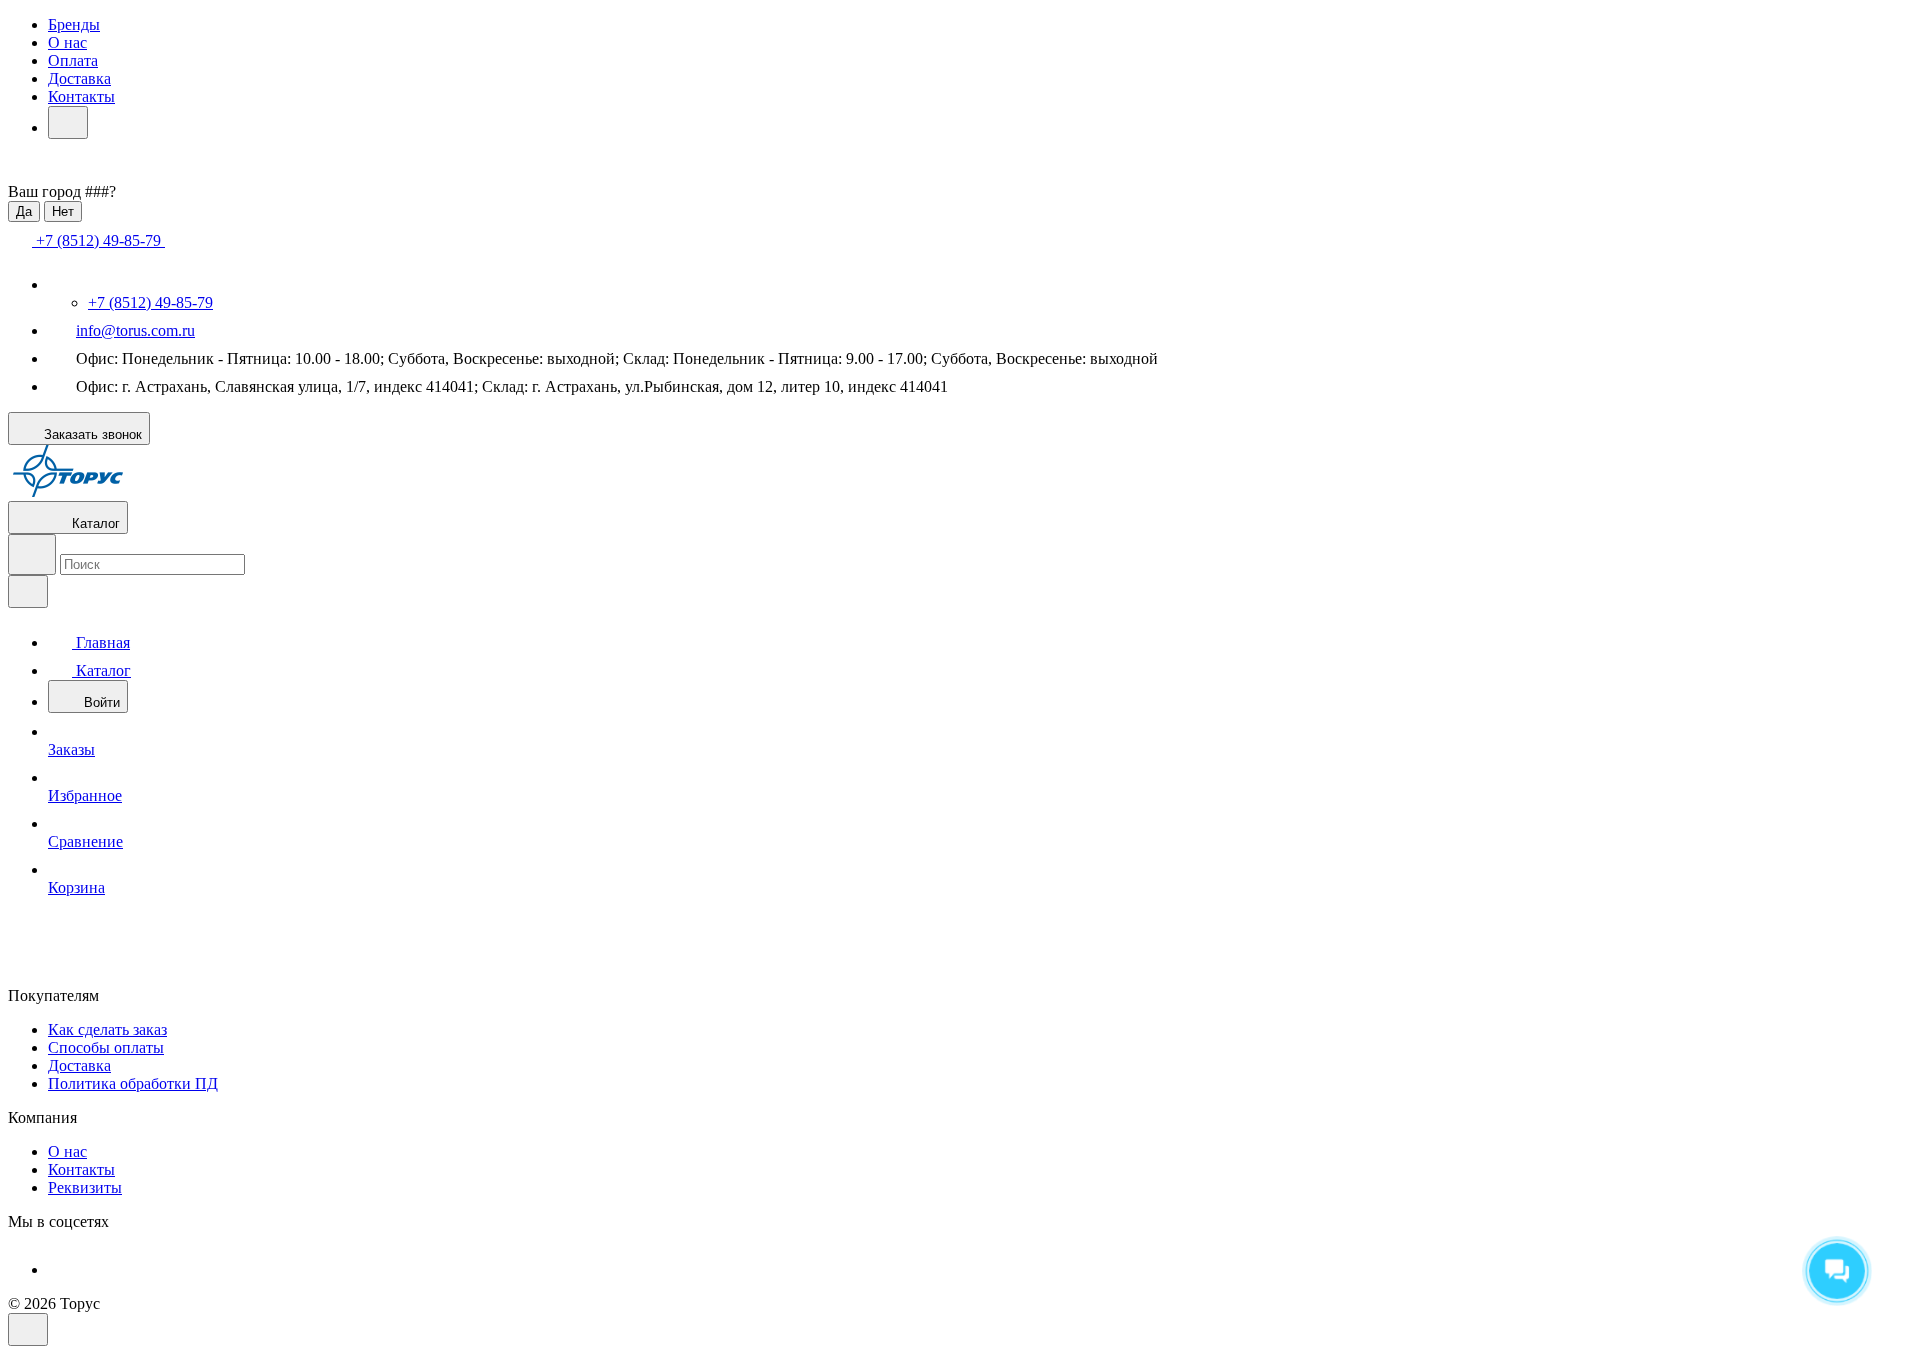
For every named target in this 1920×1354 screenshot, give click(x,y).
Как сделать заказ (107, 1029)
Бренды (74, 24)
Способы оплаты (106, 1047)
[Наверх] (28, 1329)
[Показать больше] (68, 122)
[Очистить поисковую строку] (28, 591)
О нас (67, 42)
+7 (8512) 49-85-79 (150, 302)
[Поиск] (32, 554)
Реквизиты (85, 1187)
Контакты (81, 96)
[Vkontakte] (62, 1269)
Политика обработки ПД (133, 1083)
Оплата (73, 60)
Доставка (79, 78)
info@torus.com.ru (135, 330)
